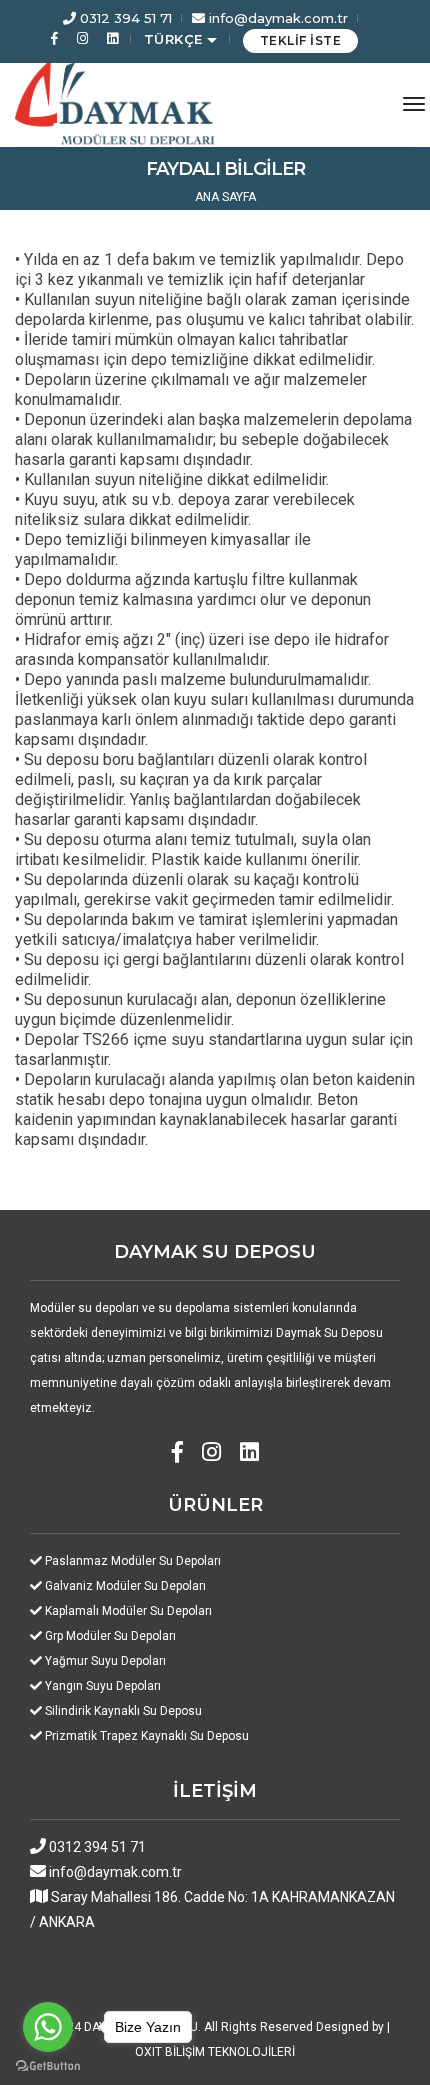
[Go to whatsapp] (48, 2027)
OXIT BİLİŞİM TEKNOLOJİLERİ (215, 2052)
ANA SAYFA (225, 197)
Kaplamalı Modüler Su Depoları (128, 1611)
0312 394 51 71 (124, 18)
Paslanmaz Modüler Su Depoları (133, 1561)
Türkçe (176, 39)
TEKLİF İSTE (301, 40)
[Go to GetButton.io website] (48, 2065)
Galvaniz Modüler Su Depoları (125, 1586)
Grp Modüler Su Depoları (110, 1636)
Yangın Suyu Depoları (103, 1686)
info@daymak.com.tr (276, 18)
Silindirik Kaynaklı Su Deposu (123, 1711)
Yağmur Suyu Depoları (105, 1661)
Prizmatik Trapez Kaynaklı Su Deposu (147, 1736)
